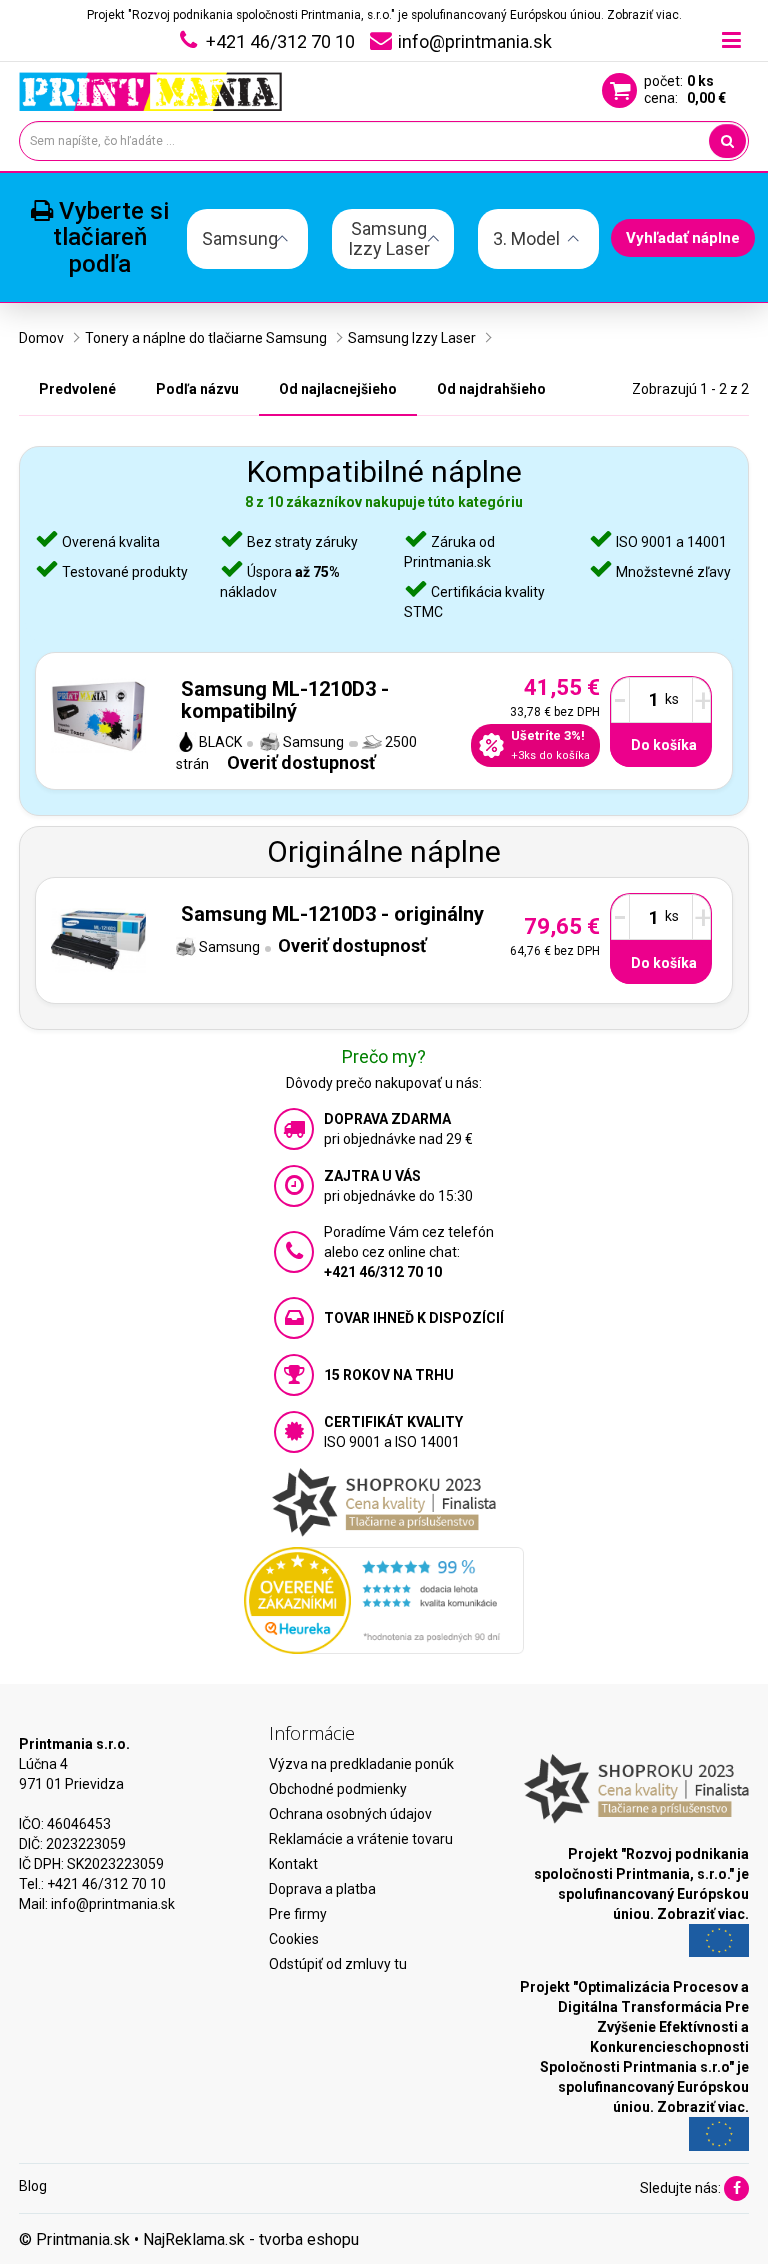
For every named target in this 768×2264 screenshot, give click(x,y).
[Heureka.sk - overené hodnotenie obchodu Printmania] (384, 1600)
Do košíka (664, 745)
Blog (33, 2186)
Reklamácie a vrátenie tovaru (361, 1839)
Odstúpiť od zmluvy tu (338, 1964)
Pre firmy (298, 1914)
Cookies (294, 1939)
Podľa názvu (197, 389)
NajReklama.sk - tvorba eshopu (251, 2239)
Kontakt (293, 1864)
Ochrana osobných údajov (350, 1814)
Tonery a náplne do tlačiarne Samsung (206, 338)
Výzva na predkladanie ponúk (361, 1764)
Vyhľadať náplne (683, 238)
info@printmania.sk (113, 1904)
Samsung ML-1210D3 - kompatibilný (285, 700)
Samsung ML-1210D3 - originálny (332, 914)
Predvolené (77, 389)
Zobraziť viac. (644, 15)
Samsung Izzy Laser (412, 338)
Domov (41, 338)
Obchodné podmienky (338, 1789)
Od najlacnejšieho (338, 389)
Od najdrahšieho (491, 389)
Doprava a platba (322, 1889)
